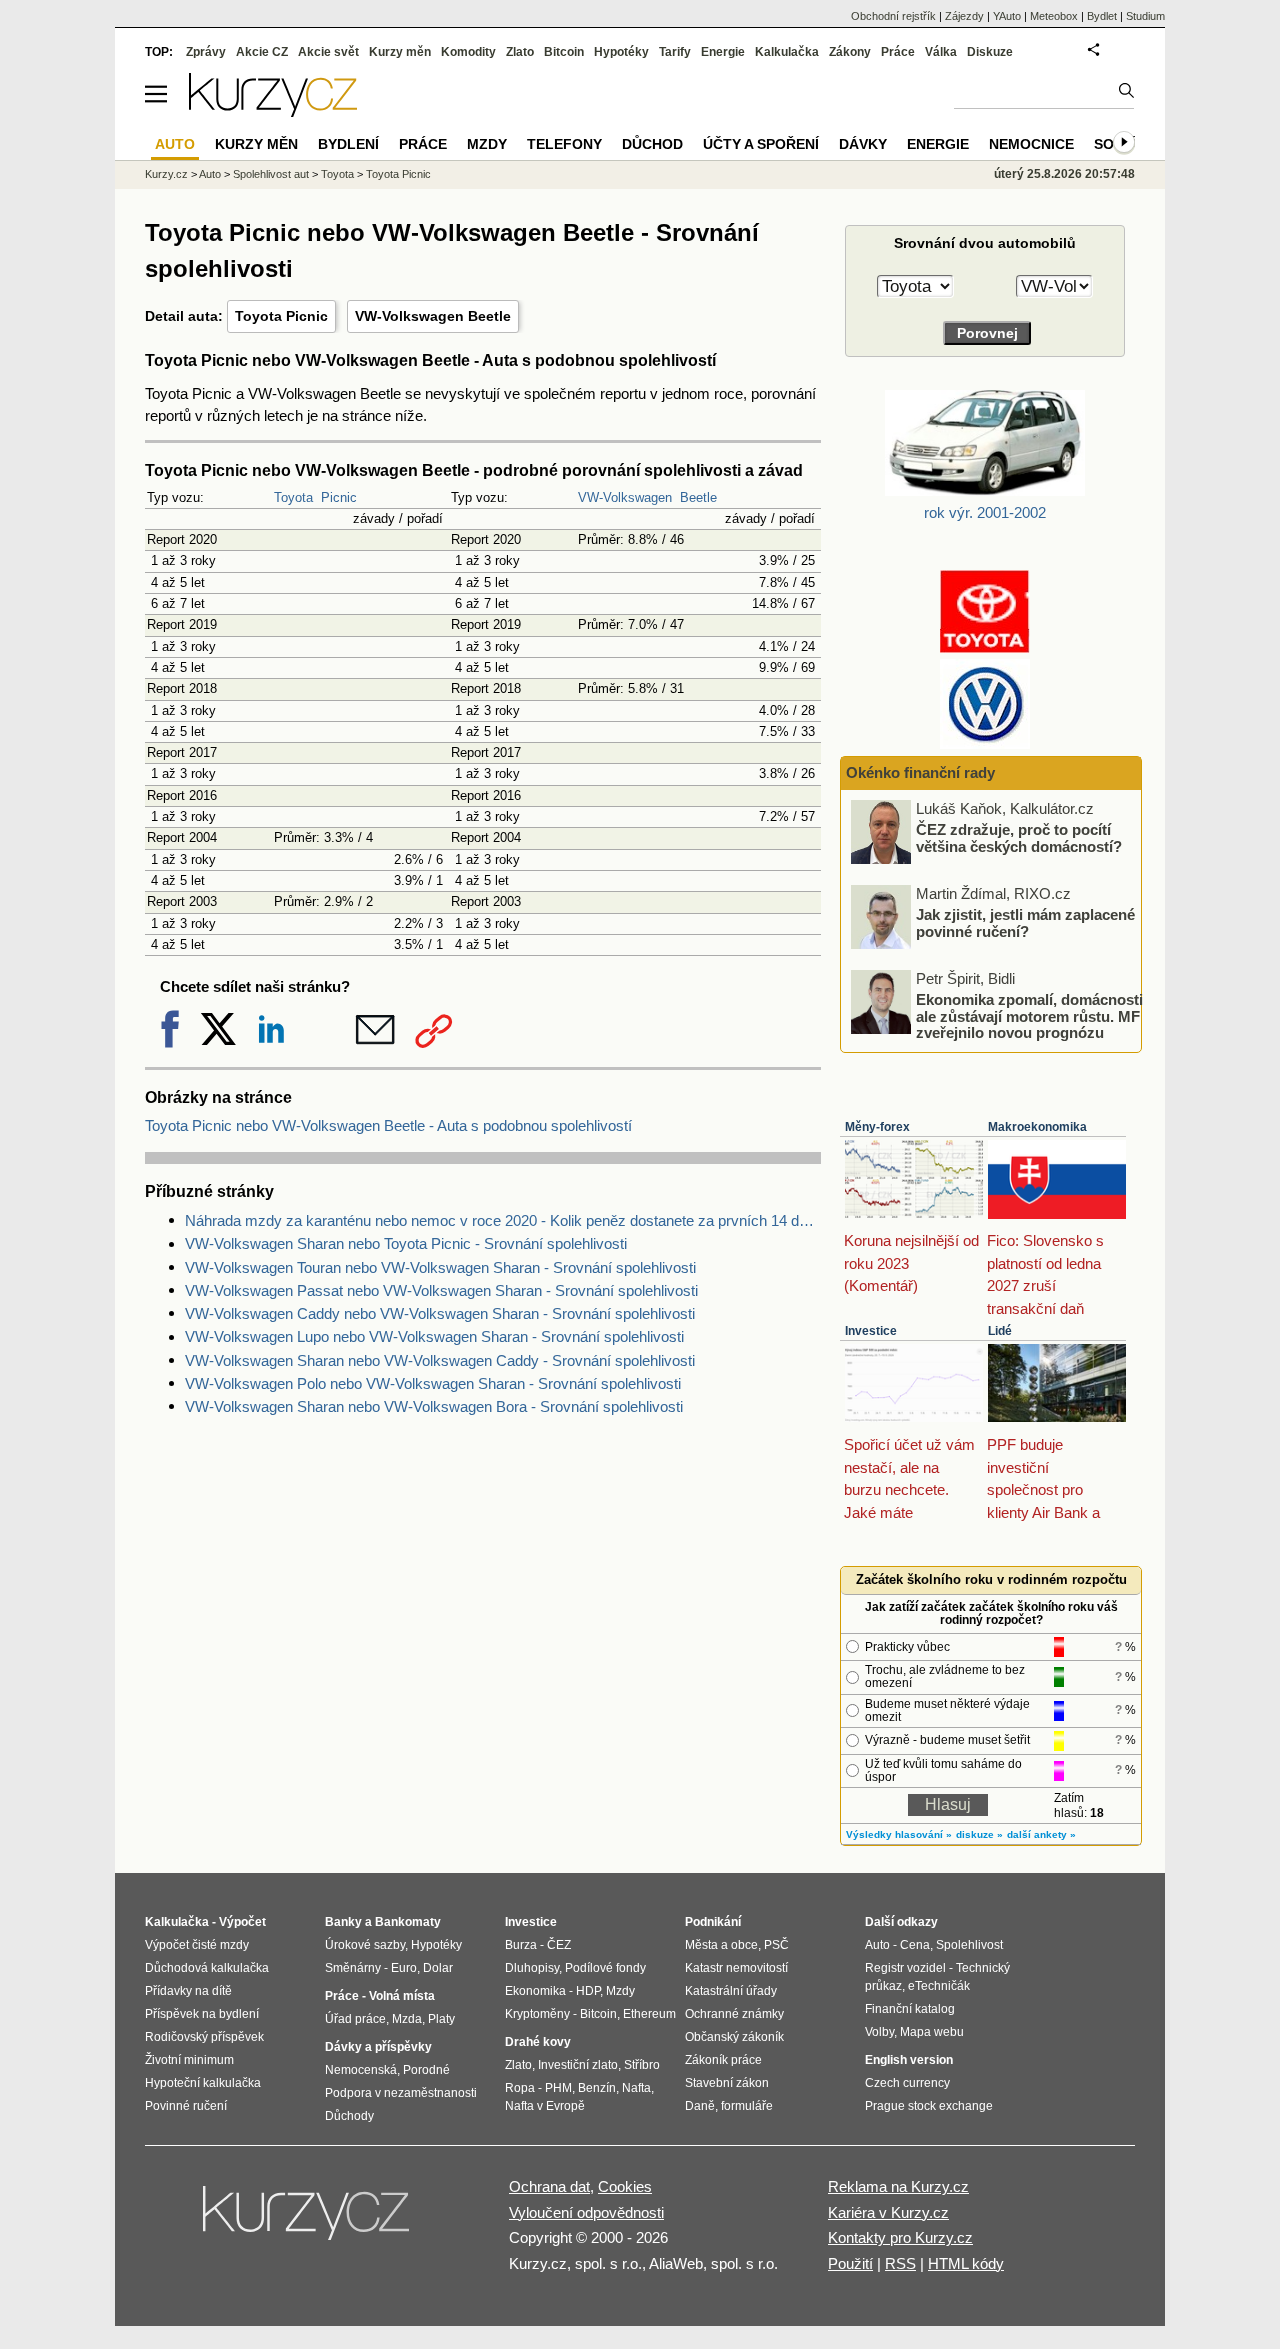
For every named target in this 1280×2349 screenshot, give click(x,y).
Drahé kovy (538, 2042)
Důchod (652, 144)
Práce (898, 52)
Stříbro (642, 2065)
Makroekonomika (1037, 1127)
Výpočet (242, 1922)
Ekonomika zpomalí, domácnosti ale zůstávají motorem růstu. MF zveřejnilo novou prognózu (1029, 1016)
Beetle (698, 497)
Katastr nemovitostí (736, 1968)
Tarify (675, 52)
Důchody (349, 2116)
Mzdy (487, 144)
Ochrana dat (549, 2186)
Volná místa (402, 1996)
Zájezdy (964, 16)
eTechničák (939, 1986)
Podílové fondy (605, 1968)
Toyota (293, 497)
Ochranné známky (734, 2014)
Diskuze (990, 52)
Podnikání (713, 1922)
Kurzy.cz (166, 174)
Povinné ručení (186, 2106)
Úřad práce (355, 2019)
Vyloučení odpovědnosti (586, 2212)
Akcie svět (328, 52)
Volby (879, 2032)
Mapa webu (932, 2032)
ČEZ (559, 1945)
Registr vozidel (905, 1968)
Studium (1145, 16)
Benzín (597, 2088)
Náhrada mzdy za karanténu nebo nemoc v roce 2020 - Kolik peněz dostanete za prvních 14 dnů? (503, 1220)
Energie (723, 52)
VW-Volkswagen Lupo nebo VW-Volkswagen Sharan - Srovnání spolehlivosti (434, 1336)
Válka (941, 52)
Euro (404, 1968)
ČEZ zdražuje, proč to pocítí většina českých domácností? (1019, 838)
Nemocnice (1031, 144)
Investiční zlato (578, 2065)
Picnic (339, 497)
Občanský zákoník (734, 2037)
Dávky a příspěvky (378, 2047)
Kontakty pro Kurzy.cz (900, 2237)
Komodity (468, 52)
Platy (441, 2019)
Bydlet (1102, 16)
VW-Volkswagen (625, 497)
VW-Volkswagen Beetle (433, 316)
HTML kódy (966, 2263)
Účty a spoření (761, 144)
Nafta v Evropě (545, 2106)
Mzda (407, 2019)
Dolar (438, 1968)
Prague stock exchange (929, 2106)
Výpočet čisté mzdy (197, 1945)
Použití (850, 2263)
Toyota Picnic (281, 316)
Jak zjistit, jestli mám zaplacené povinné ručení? (1025, 923)
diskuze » (979, 1834)
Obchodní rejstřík (893, 16)
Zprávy (206, 52)
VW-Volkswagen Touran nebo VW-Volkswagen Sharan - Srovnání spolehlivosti (440, 1267)
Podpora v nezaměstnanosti (401, 2093)
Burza (521, 1945)
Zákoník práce (723, 2060)
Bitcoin (564, 52)
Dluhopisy (532, 1968)
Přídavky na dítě (188, 1991)
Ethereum (649, 2014)
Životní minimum (189, 2060)
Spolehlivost (969, 1945)
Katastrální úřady (731, 1991)
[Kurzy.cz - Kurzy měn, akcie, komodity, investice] (273, 111)
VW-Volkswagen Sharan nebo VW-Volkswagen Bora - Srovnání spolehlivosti (434, 1406)
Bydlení (348, 144)
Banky (343, 1922)
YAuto (1007, 16)
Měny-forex (877, 1127)
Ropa (520, 2088)
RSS (900, 2263)
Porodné (426, 2070)
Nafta (636, 2088)
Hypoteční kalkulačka (203, 2083)
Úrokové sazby (365, 1945)
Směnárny (353, 1968)
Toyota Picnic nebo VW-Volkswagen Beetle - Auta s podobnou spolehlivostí (388, 1125)
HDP (588, 1991)
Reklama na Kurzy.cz (898, 2186)
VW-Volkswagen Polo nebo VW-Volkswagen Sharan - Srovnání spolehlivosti (433, 1383)
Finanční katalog (910, 2009)
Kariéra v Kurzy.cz (888, 2212)
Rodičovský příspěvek (204, 2037)
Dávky (863, 144)
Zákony (850, 52)
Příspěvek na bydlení (202, 2014)
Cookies (625, 2186)
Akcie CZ (262, 52)
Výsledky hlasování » (899, 1834)
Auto (210, 174)
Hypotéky (621, 52)
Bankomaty (408, 1922)
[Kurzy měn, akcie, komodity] (308, 2221)
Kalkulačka (787, 52)
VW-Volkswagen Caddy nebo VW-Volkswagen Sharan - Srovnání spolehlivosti (440, 1313)
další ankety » (1041, 1834)
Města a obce (721, 1945)
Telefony (564, 144)
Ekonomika (535, 1991)
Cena (915, 1945)
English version (909, 2060)
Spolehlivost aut (271, 174)
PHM (558, 2088)
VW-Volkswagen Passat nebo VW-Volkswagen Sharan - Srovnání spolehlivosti (441, 1290)
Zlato (520, 52)
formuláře (747, 2106)
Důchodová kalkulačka (207, 1968)
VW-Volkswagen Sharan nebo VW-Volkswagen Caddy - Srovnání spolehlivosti (440, 1360)
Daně (700, 2106)
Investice (871, 1331)
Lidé (1000, 1331)
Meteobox (1054, 16)
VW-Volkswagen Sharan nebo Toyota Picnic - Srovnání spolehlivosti (406, 1243)
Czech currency (907, 2083)
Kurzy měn (400, 52)
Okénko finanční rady (920, 772)
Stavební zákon (727, 2083)
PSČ (776, 1945)
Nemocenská (361, 2070)
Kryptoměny (537, 2014)
